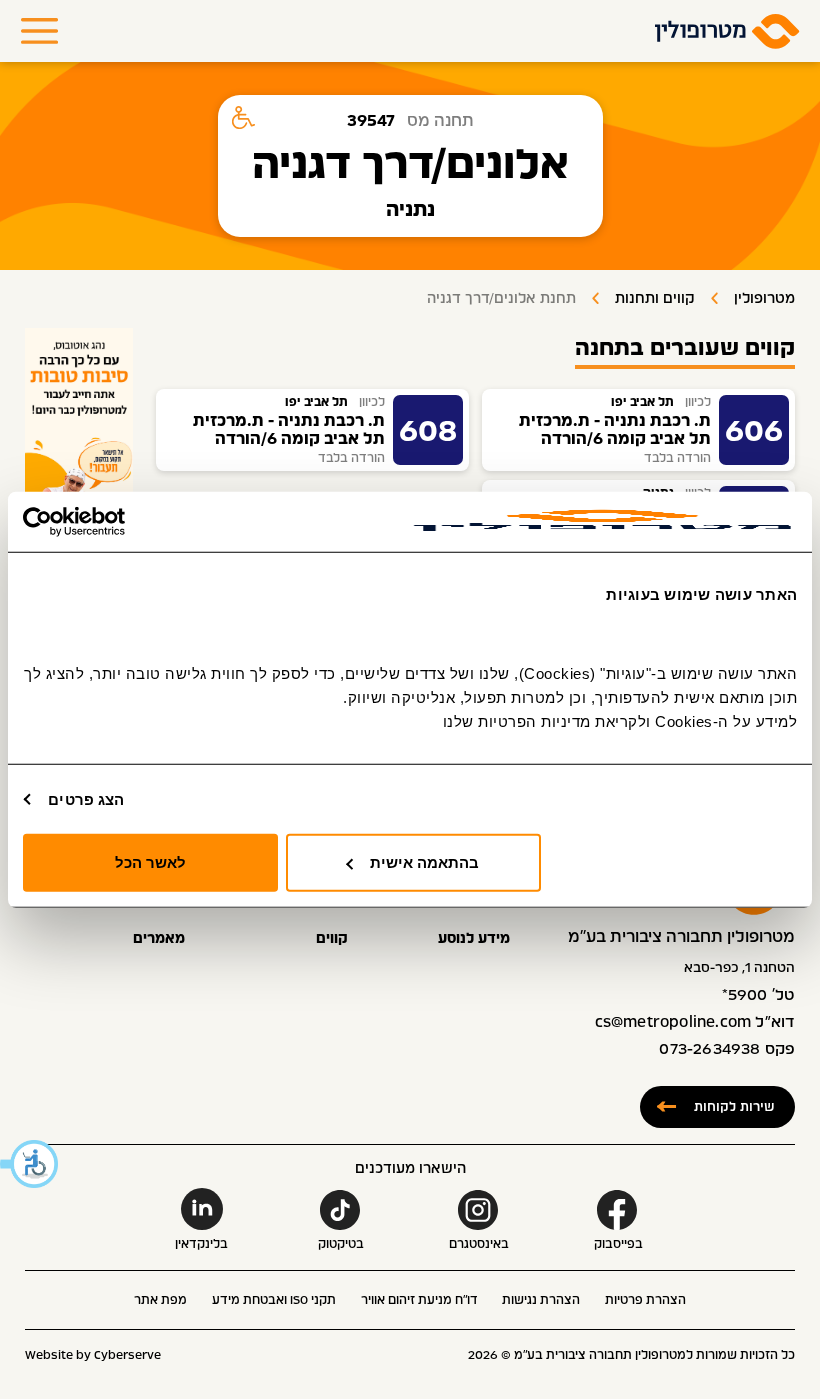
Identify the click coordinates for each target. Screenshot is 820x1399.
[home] (727, 31)
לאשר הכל (150, 862)
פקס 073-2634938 (727, 1049)
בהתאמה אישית (424, 862)
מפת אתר (160, 1300)
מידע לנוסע (474, 939)
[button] (30, 1164)
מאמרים (159, 939)
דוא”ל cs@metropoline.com (695, 1022)
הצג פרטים (86, 798)
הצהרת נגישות (541, 1300)
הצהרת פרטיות (645, 1300)
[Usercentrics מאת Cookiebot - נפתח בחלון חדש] (110, 521)
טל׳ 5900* (759, 995)
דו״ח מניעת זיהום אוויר (419, 1300)
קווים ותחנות (655, 299)
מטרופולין (764, 299)
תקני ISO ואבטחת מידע (274, 1300)
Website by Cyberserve (93, 1355)
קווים (332, 939)
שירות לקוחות (734, 1106)
